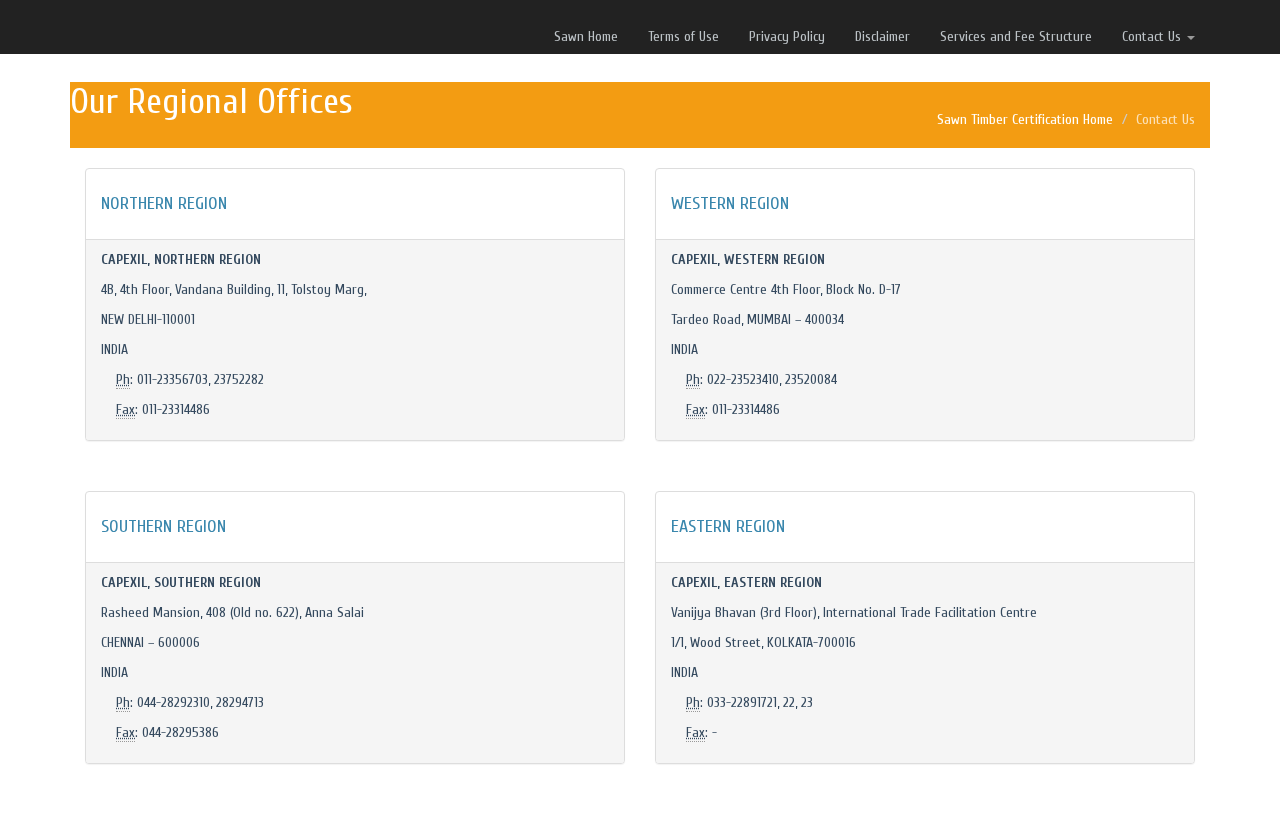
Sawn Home (586, 36)
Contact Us (1153, 36)
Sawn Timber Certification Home (1025, 119)
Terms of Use (683, 36)
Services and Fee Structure (1016, 36)
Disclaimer (882, 36)
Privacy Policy (787, 36)
